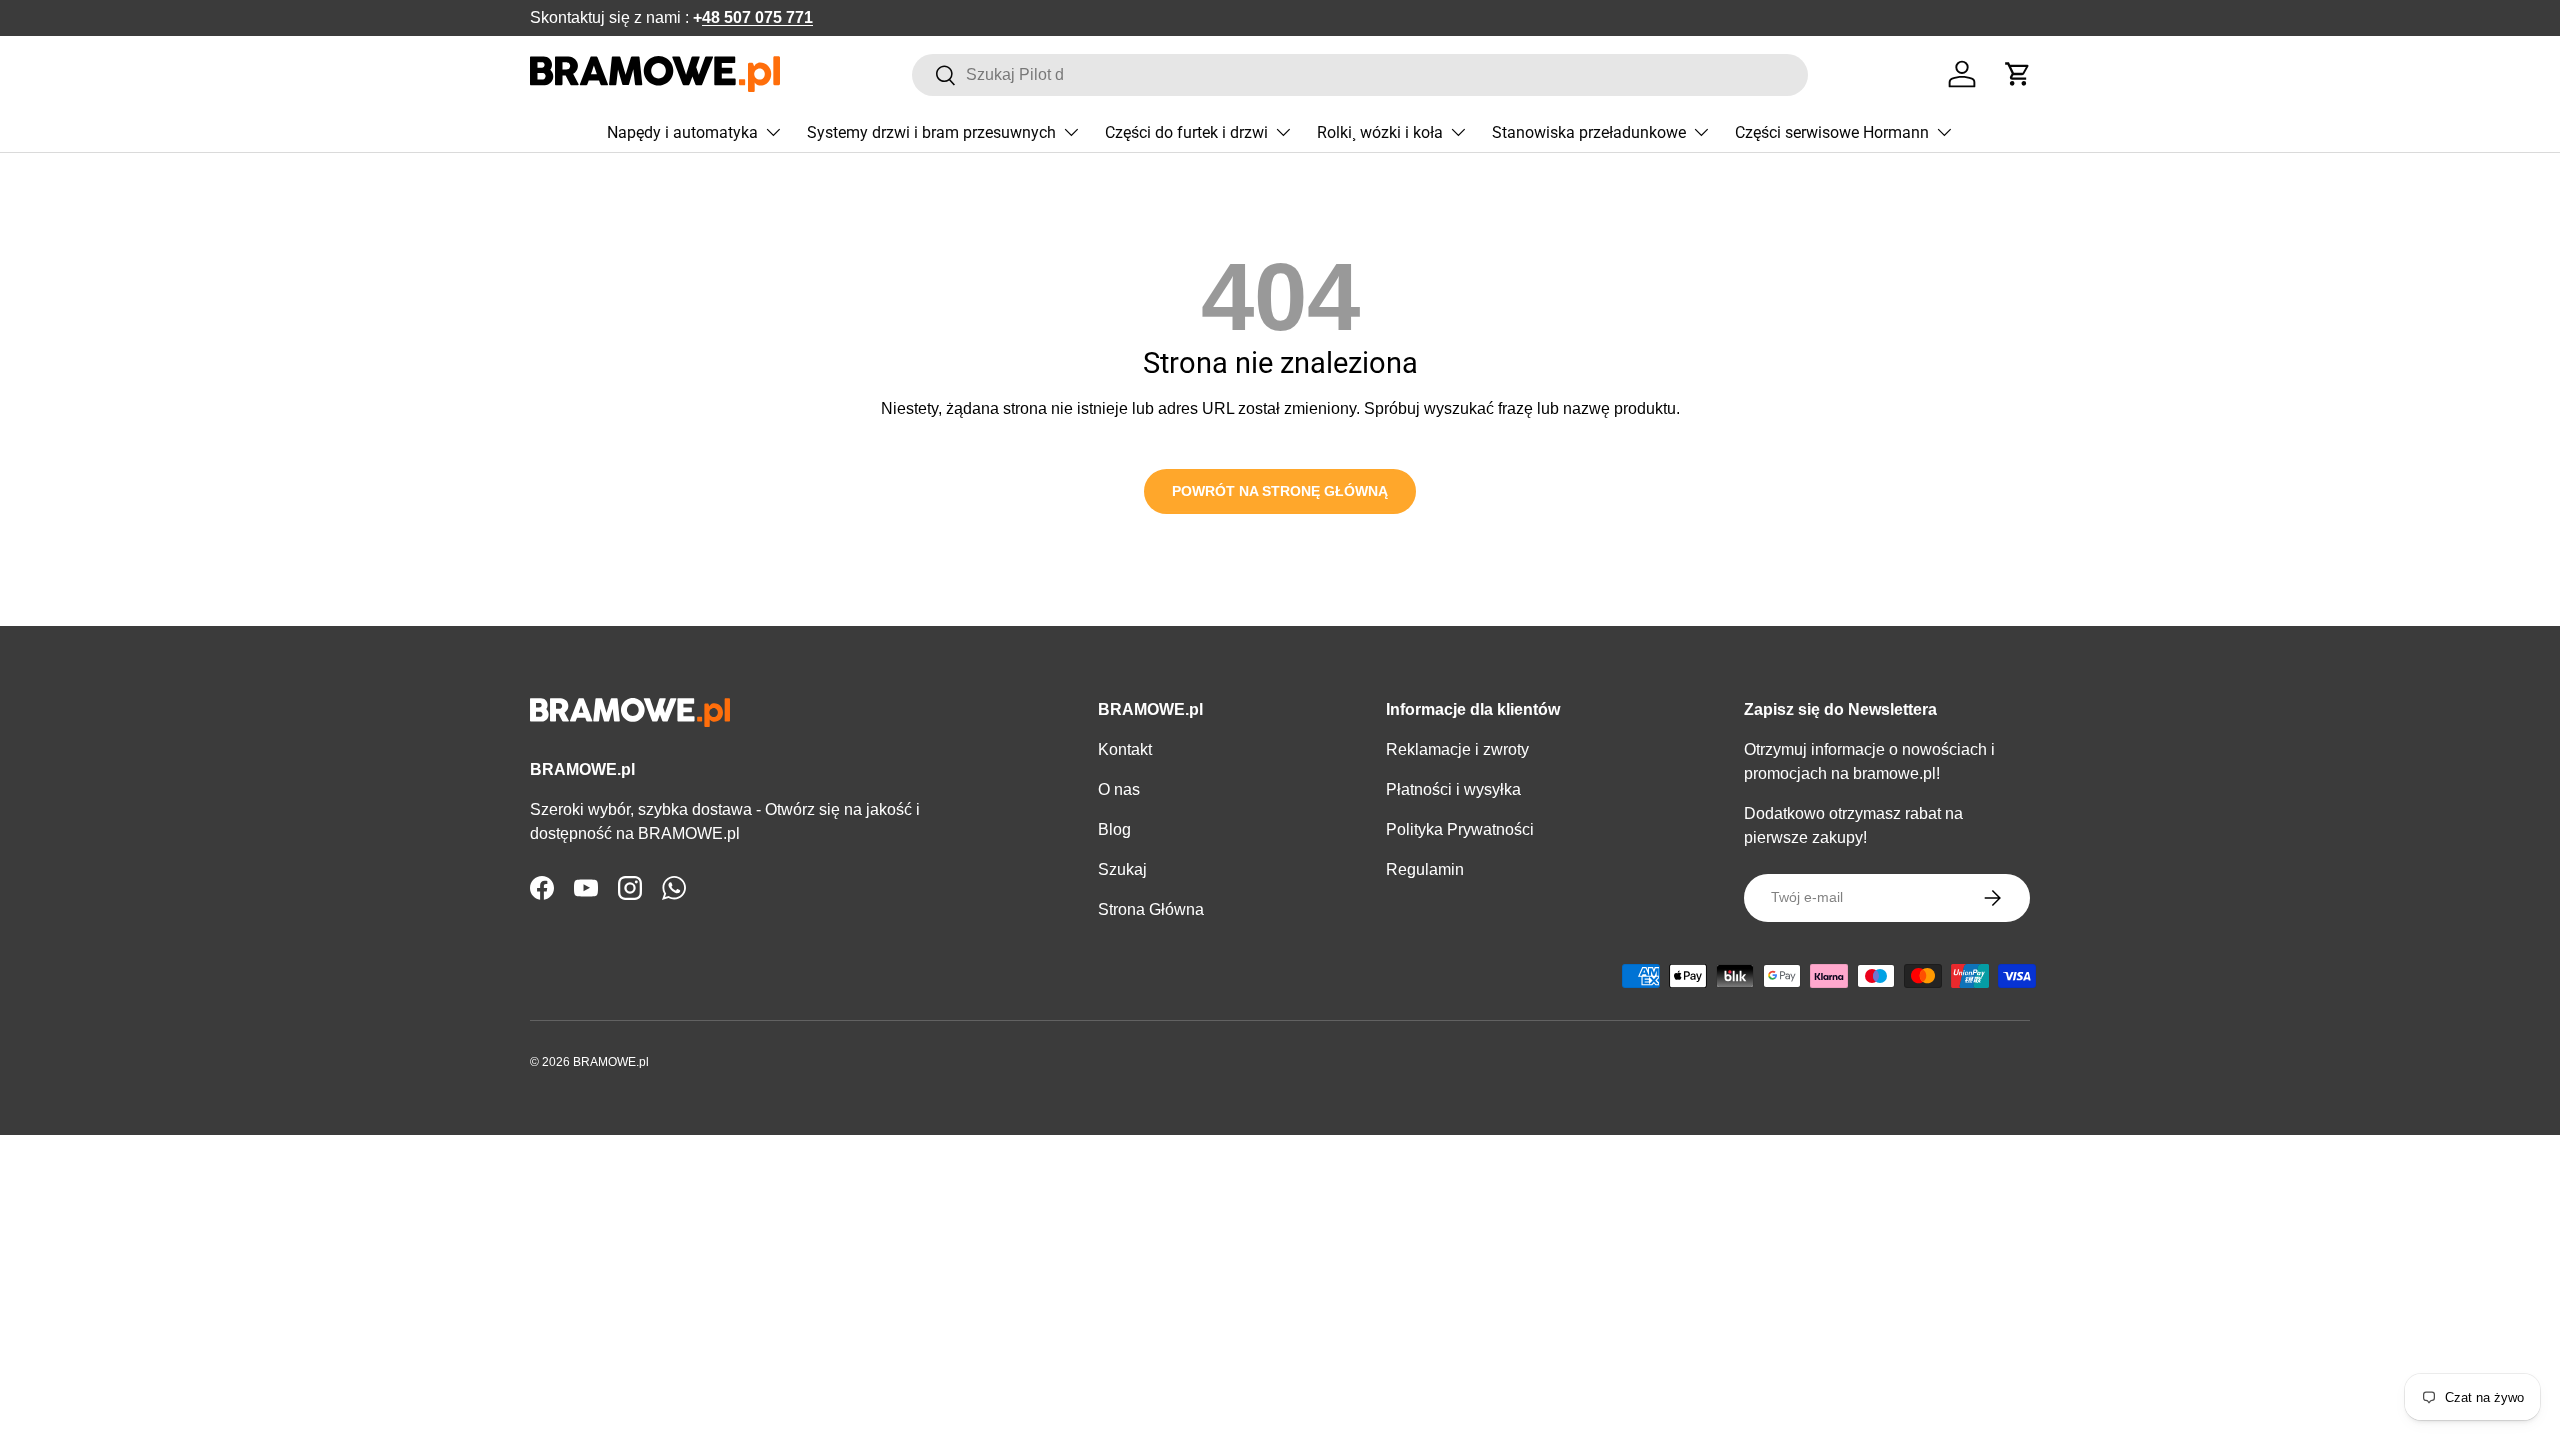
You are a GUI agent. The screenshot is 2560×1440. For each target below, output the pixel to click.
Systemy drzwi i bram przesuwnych (931, 132)
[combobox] (1360, 75)
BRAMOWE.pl (611, 1062)
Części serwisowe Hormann (1832, 132)
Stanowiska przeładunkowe (1589, 132)
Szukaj (1122, 869)
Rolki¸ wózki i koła (1380, 132)
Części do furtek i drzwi (1186, 132)
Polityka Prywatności (1460, 829)
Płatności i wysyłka (1453, 789)
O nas (1119, 789)
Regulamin (1425, 869)
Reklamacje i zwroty (1457, 749)
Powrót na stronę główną (1280, 491)
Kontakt (1125, 749)
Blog (1114, 829)
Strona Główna (1151, 909)
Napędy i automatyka (682, 132)
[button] (2018, 74)
